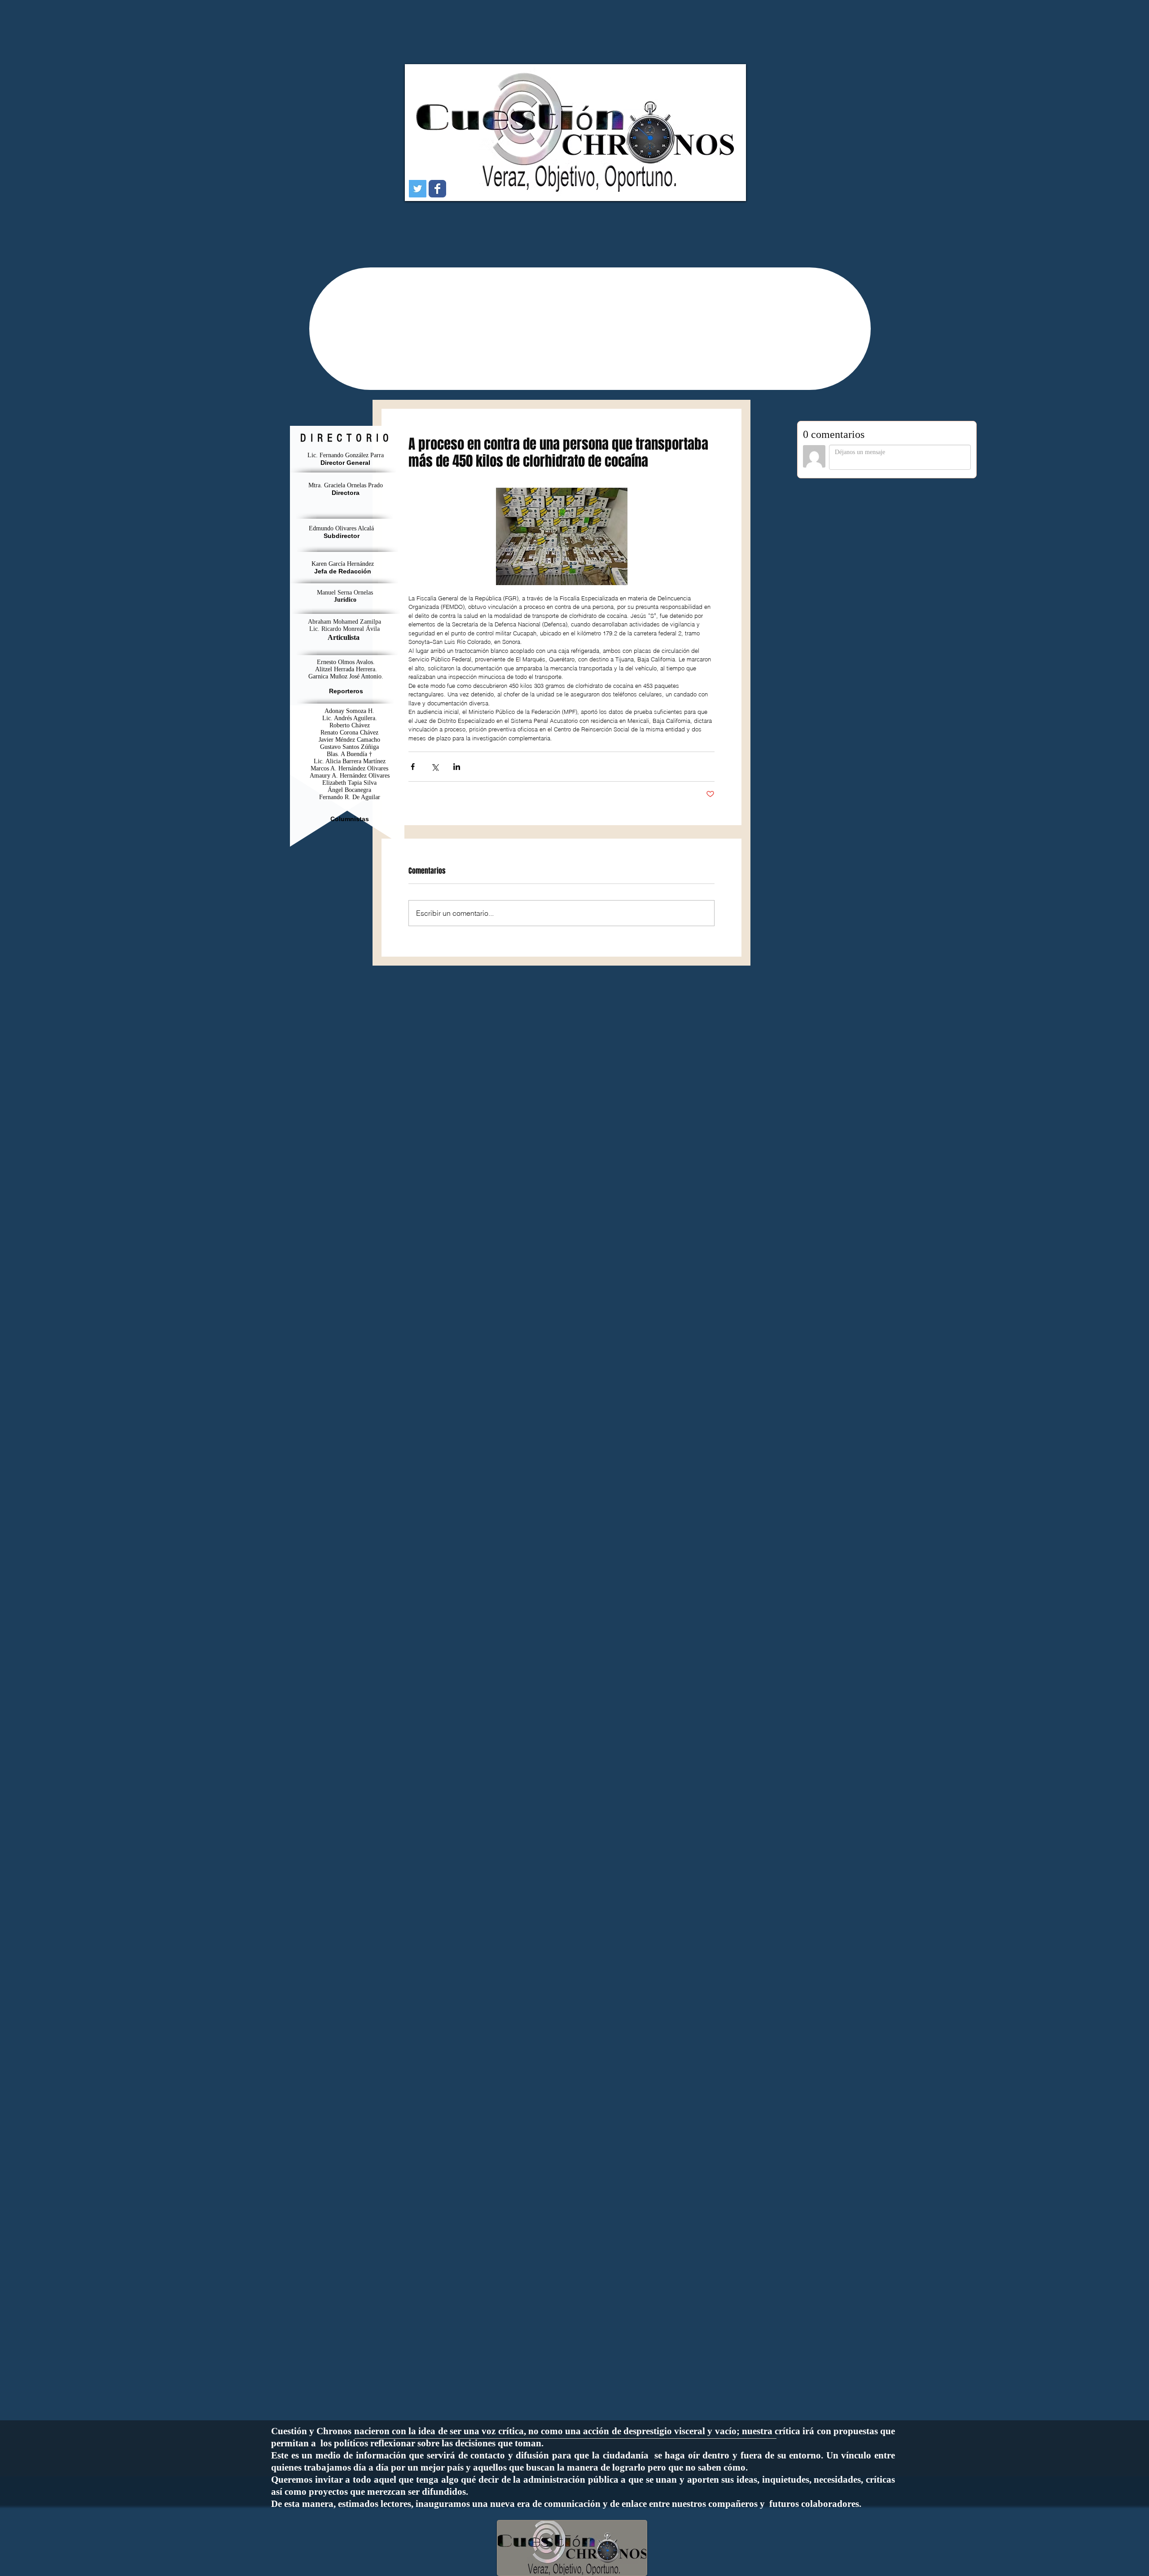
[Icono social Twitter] (418, 189)
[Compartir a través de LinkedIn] (457, 767)
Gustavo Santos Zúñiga (349, 747)
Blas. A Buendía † (349, 754)
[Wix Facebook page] (437, 189)
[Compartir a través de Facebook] (413, 767)
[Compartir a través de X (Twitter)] (435, 767)
